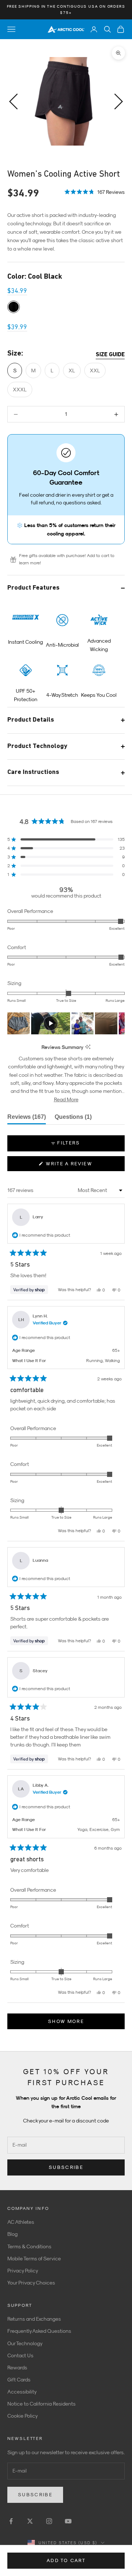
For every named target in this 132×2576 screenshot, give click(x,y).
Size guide (110, 355)
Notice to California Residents (41, 2404)
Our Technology (25, 2343)
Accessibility (22, 2392)
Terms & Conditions (29, 2246)
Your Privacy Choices (31, 2283)
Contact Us (20, 2355)
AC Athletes (21, 2222)
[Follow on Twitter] (30, 2521)
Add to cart (66, 2560)
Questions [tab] (73, 1119)
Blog (12, 2234)
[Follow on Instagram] (49, 2521)
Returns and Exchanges (34, 2319)
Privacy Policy (23, 2271)
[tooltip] (88, 1047)
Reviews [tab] (27, 1119)
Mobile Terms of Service (34, 2259)
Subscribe (66, 2167)
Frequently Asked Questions (39, 2331)
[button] (95, 192)
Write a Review (81, 1166)
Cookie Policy (23, 2416)
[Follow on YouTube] (68, 2521)
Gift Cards (19, 2380)
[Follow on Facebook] (11, 2521)
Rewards (17, 2368)
